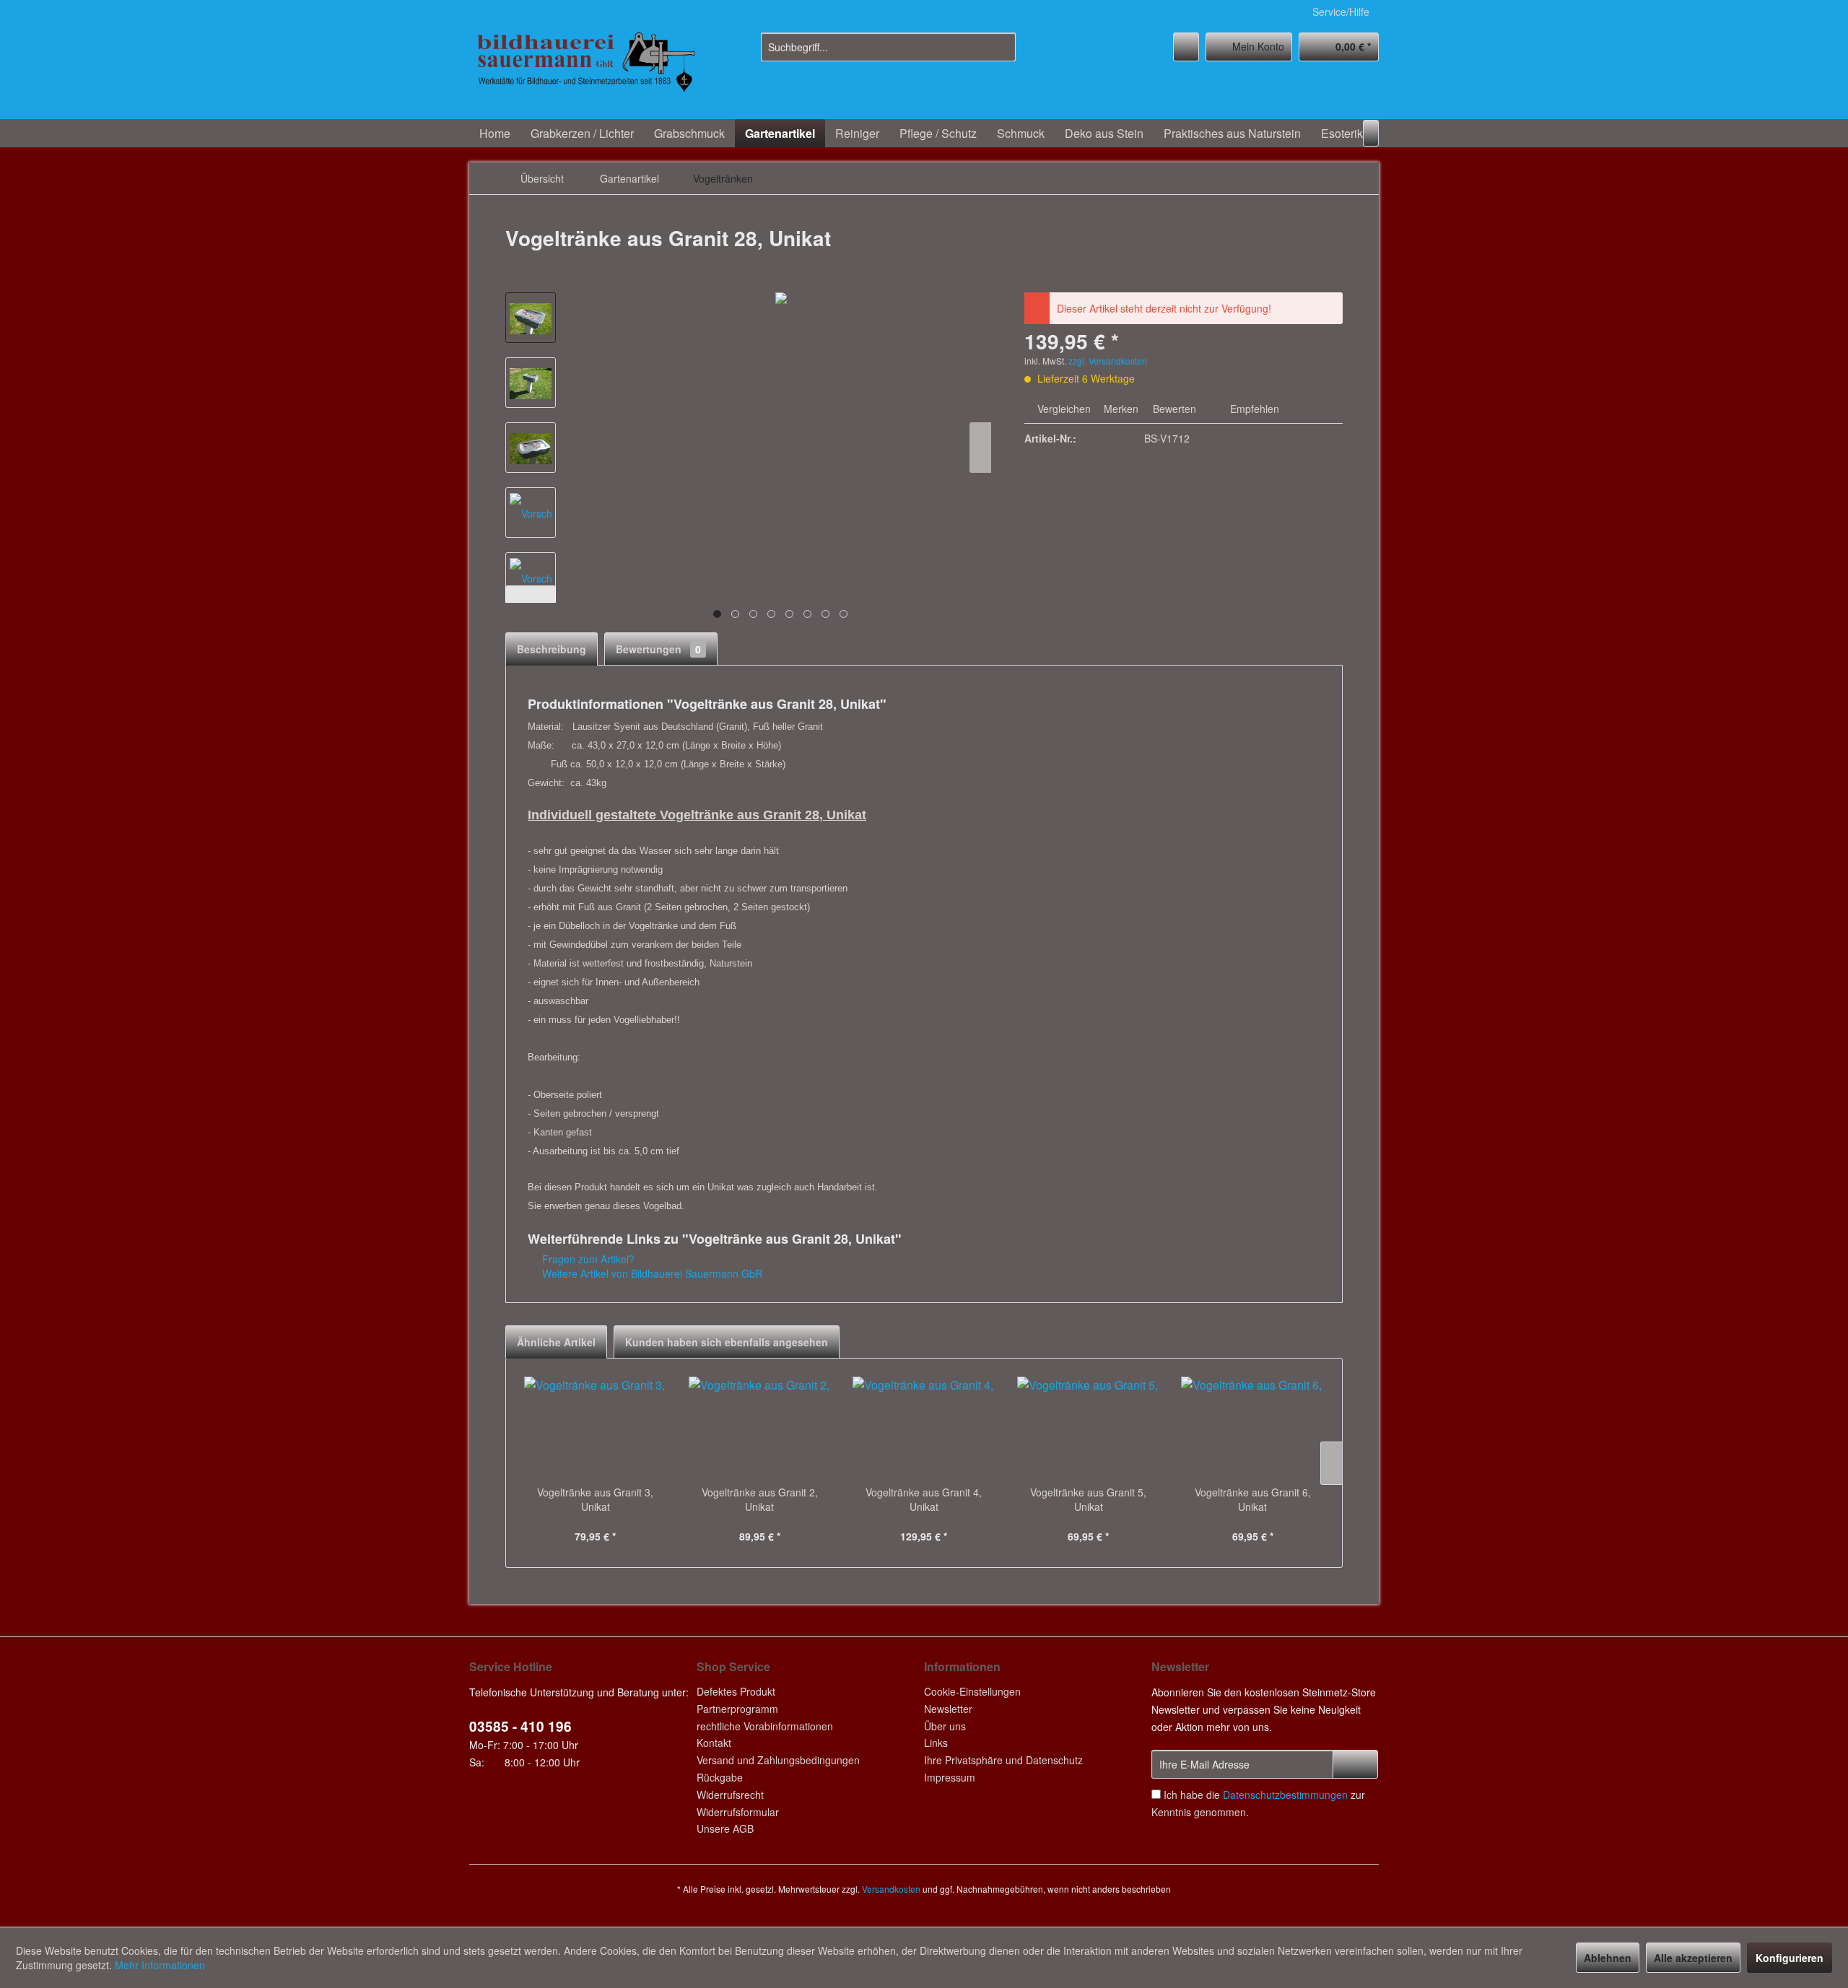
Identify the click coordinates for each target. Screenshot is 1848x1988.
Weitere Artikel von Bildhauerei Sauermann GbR (651, 1273)
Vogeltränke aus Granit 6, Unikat (1253, 1499)
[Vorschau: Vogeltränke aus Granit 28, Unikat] (531, 318)
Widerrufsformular (738, 1812)
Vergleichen (1063, 409)
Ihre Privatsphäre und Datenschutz (1003, 1760)
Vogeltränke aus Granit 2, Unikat (760, 1499)
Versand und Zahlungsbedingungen (778, 1760)
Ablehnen (1608, 1958)
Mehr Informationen (160, 1965)
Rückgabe (720, 1777)
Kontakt (714, 1743)
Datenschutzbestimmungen (1285, 1795)
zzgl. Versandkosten (1108, 361)
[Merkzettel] (1186, 47)
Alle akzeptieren (1693, 1958)
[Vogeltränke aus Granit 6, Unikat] (1252, 1427)
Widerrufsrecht (730, 1795)
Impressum (950, 1777)
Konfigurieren (1790, 1958)
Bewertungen (658, 649)
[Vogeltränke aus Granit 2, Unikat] (760, 1427)
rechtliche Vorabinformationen (765, 1726)
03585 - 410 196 (520, 1726)
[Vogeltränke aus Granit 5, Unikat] (1089, 1427)
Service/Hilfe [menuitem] (1341, 12)
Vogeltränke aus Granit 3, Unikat (595, 1499)
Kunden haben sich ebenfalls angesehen (727, 1342)
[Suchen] (1002, 47)
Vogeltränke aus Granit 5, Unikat (1088, 1499)
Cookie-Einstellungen (972, 1691)
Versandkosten (891, 1889)
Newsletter (948, 1709)
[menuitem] (888, 47)
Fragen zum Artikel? (587, 1259)
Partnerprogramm (737, 1709)
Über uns (945, 1726)
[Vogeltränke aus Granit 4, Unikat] (924, 1427)
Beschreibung (552, 649)
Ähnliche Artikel (556, 1342)
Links (936, 1743)
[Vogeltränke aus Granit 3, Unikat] (596, 1427)
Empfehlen (1253, 409)
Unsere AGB (725, 1828)
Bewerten (1174, 409)
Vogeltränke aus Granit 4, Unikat (924, 1499)
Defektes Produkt (736, 1691)
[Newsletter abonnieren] (1355, 1764)
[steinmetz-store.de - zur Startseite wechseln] (585, 72)
